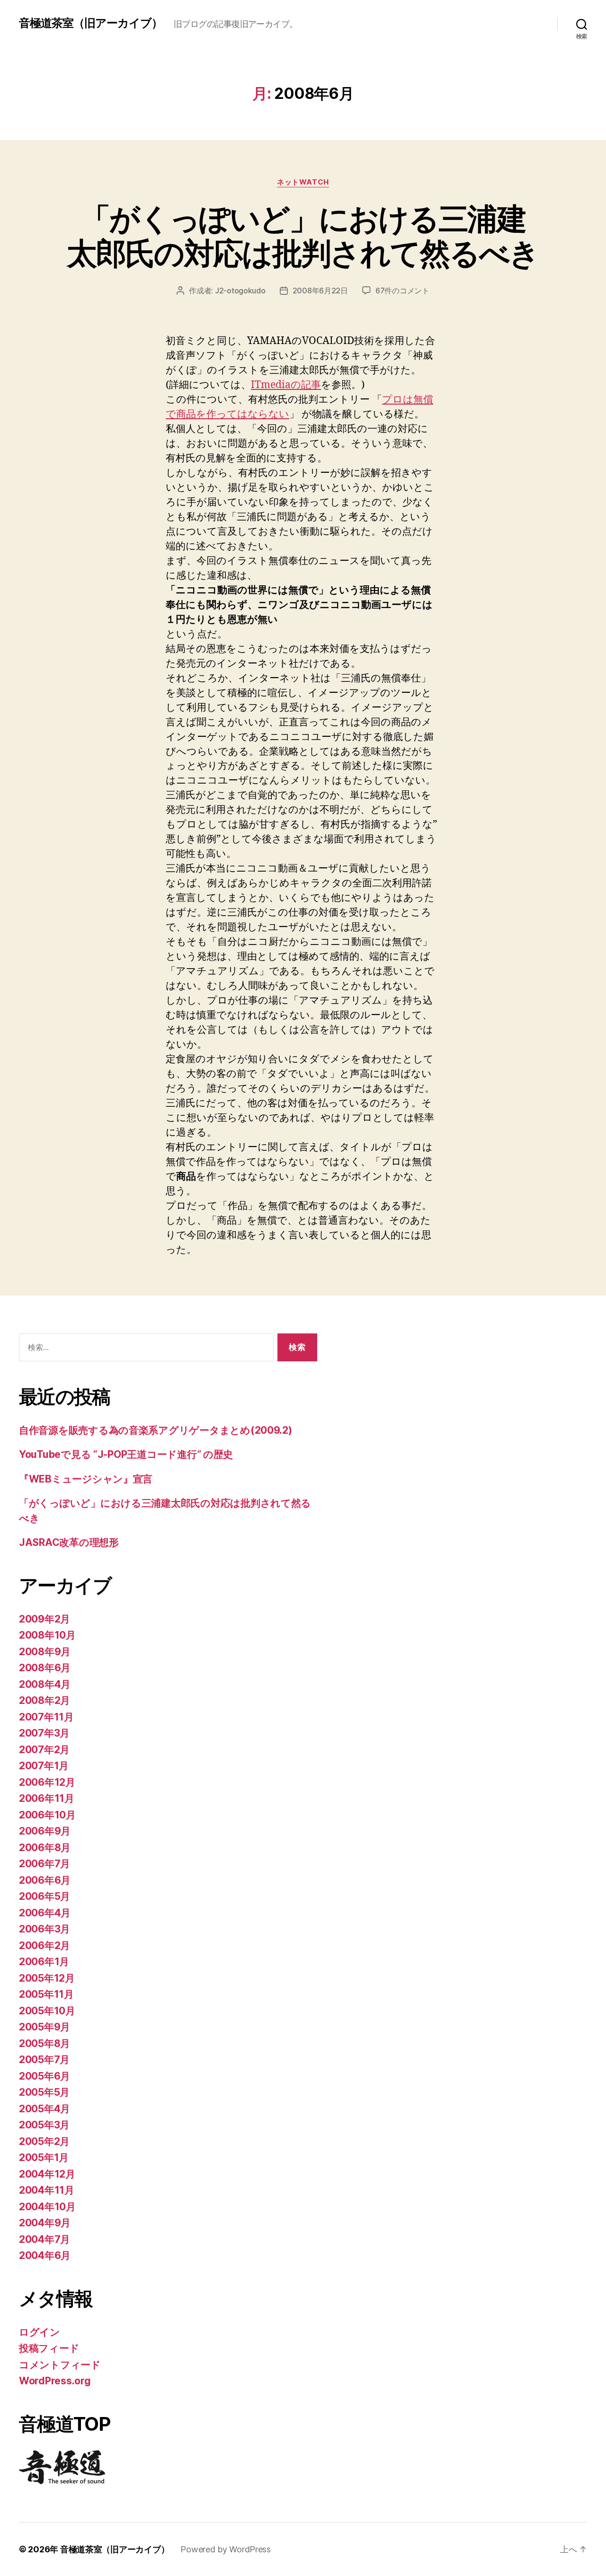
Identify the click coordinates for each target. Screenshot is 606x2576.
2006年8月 (45, 1848)
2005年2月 (44, 2141)
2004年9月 (45, 2223)
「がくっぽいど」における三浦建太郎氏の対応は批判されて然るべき (303, 236)
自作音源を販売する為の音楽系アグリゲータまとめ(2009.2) (156, 1430)
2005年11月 (46, 1994)
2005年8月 (45, 2043)
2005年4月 (45, 2109)
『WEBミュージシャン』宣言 (86, 1479)
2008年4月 (45, 1684)
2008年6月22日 (320, 291)
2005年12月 (47, 1978)
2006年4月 (45, 1913)
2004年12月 (47, 2174)
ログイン (40, 2332)
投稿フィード (49, 2348)
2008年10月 (47, 1635)
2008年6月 (45, 1668)
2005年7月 (44, 2060)
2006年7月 (45, 1864)
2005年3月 (44, 2125)
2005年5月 (44, 2092)
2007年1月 (44, 1766)
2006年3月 (45, 1929)
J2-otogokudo (240, 291)
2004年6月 (45, 2255)
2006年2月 (45, 1945)
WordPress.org (55, 2381)
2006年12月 (47, 1782)
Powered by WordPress (226, 2549)
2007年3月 (44, 1733)
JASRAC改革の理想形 (69, 1542)
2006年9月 (45, 1831)
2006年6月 (45, 1880)
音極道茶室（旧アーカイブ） (91, 23)
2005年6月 (45, 2076)
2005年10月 (47, 2011)
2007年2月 (44, 1750)
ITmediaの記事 (286, 385)
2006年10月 (47, 1815)
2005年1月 (44, 2157)
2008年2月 (45, 1700)
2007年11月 (46, 1717)
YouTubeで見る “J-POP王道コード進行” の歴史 (126, 1454)
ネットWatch (303, 182)
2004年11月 (47, 2190)
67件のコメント (402, 291)
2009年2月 (45, 1619)
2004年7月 (45, 2239)
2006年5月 (45, 1896)
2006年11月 (47, 1798)
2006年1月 (44, 1962)
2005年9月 (45, 2027)
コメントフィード (60, 2365)
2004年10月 (47, 2207)
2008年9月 (45, 1652)
